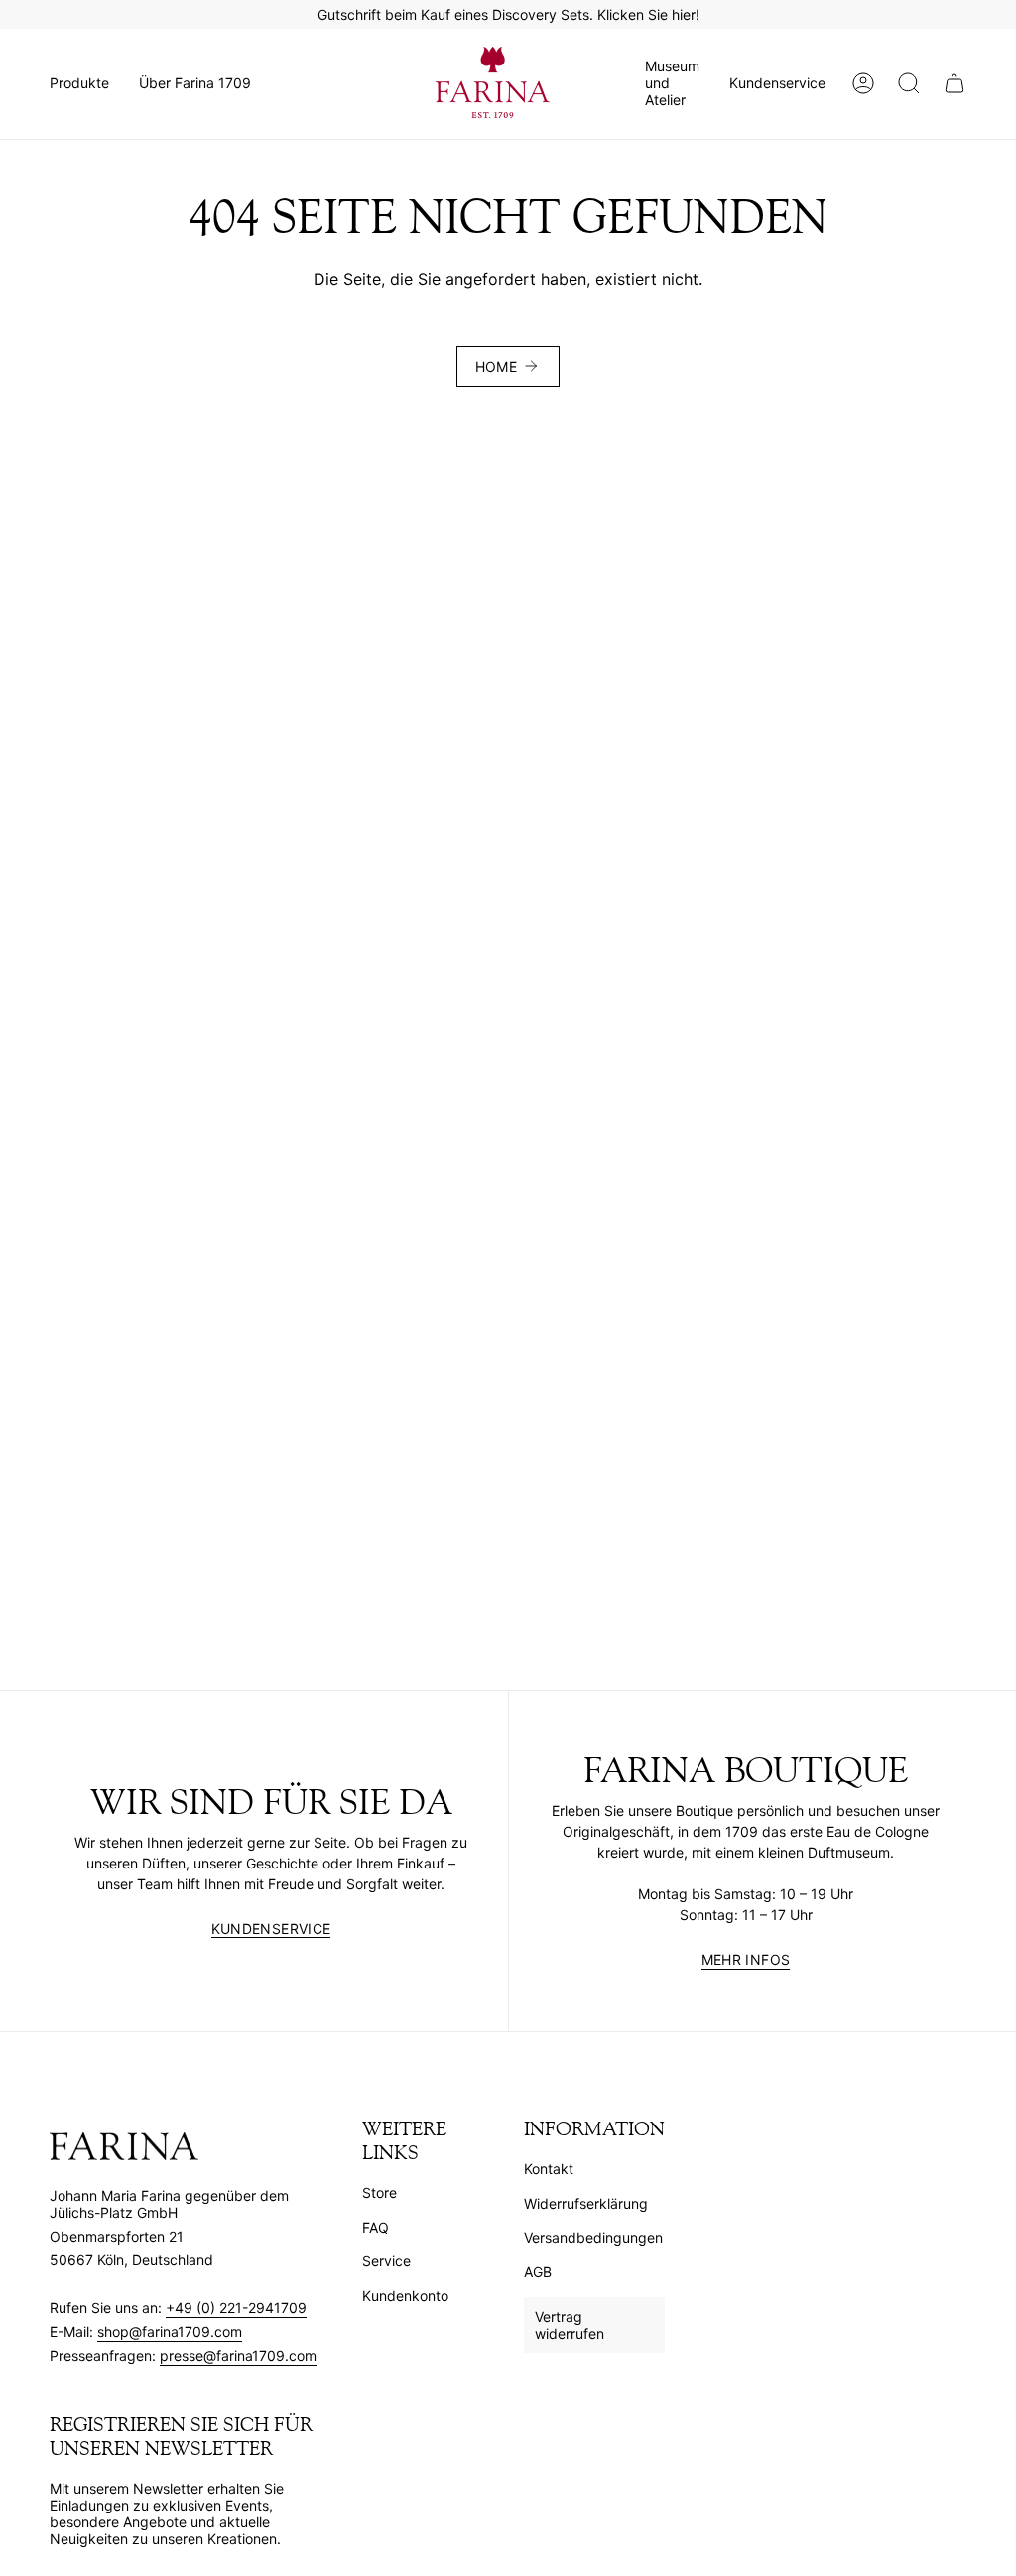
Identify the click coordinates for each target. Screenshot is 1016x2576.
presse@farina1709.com (238, 2355)
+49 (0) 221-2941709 (236, 2308)
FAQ (376, 2227)
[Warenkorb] (954, 83)
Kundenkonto (405, 2296)
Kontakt (549, 2169)
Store (380, 2192)
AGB (538, 2272)
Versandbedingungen (593, 2237)
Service (386, 2261)
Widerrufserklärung (586, 2203)
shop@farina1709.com (170, 2331)
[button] (79, 83)
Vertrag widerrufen (570, 2325)
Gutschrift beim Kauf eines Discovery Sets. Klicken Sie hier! (508, 14)
